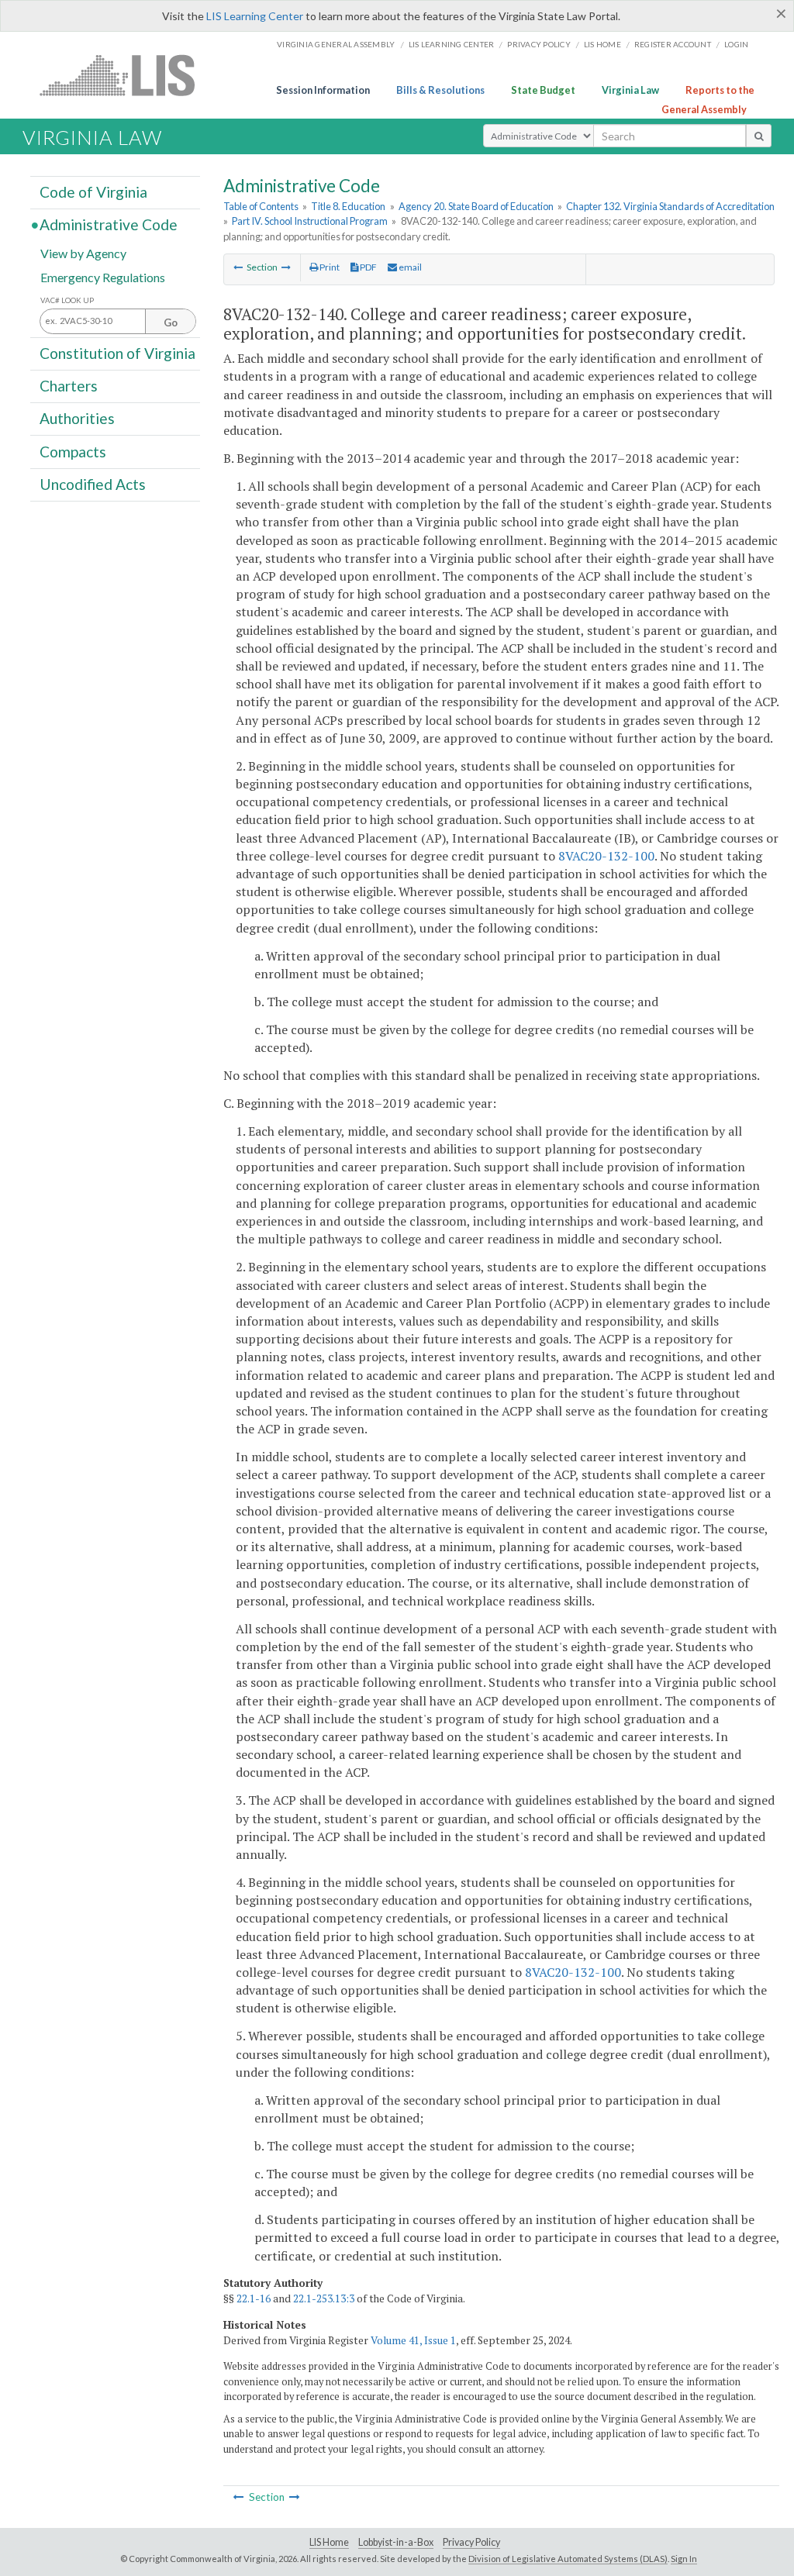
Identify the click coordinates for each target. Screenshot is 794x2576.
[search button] (759, 136)
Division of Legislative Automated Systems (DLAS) (568, 2559)
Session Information (323, 90)
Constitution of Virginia (117, 353)
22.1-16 (254, 2298)
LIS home (602, 44)
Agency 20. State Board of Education (476, 206)
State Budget (543, 90)
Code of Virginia (93, 192)
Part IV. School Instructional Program (310, 221)
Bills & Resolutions (440, 90)
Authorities (77, 418)
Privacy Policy (539, 44)
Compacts (73, 451)
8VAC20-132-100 (606, 856)
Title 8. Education (348, 206)
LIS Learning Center (255, 16)
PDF (368, 267)
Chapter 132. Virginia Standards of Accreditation (670, 206)
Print (329, 267)
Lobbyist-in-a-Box (396, 2542)
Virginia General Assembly (336, 44)
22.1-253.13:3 (324, 2298)
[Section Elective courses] (238, 267)
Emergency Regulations (103, 276)
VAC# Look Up (67, 300)
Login (736, 44)
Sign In (684, 2559)
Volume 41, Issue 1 (413, 2340)
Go (171, 322)
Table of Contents (261, 206)
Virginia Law (630, 90)
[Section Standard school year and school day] (286, 267)
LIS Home (329, 2542)
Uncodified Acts (93, 484)
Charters (69, 386)
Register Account (673, 44)
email (409, 267)
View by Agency (83, 252)
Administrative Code (109, 224)
